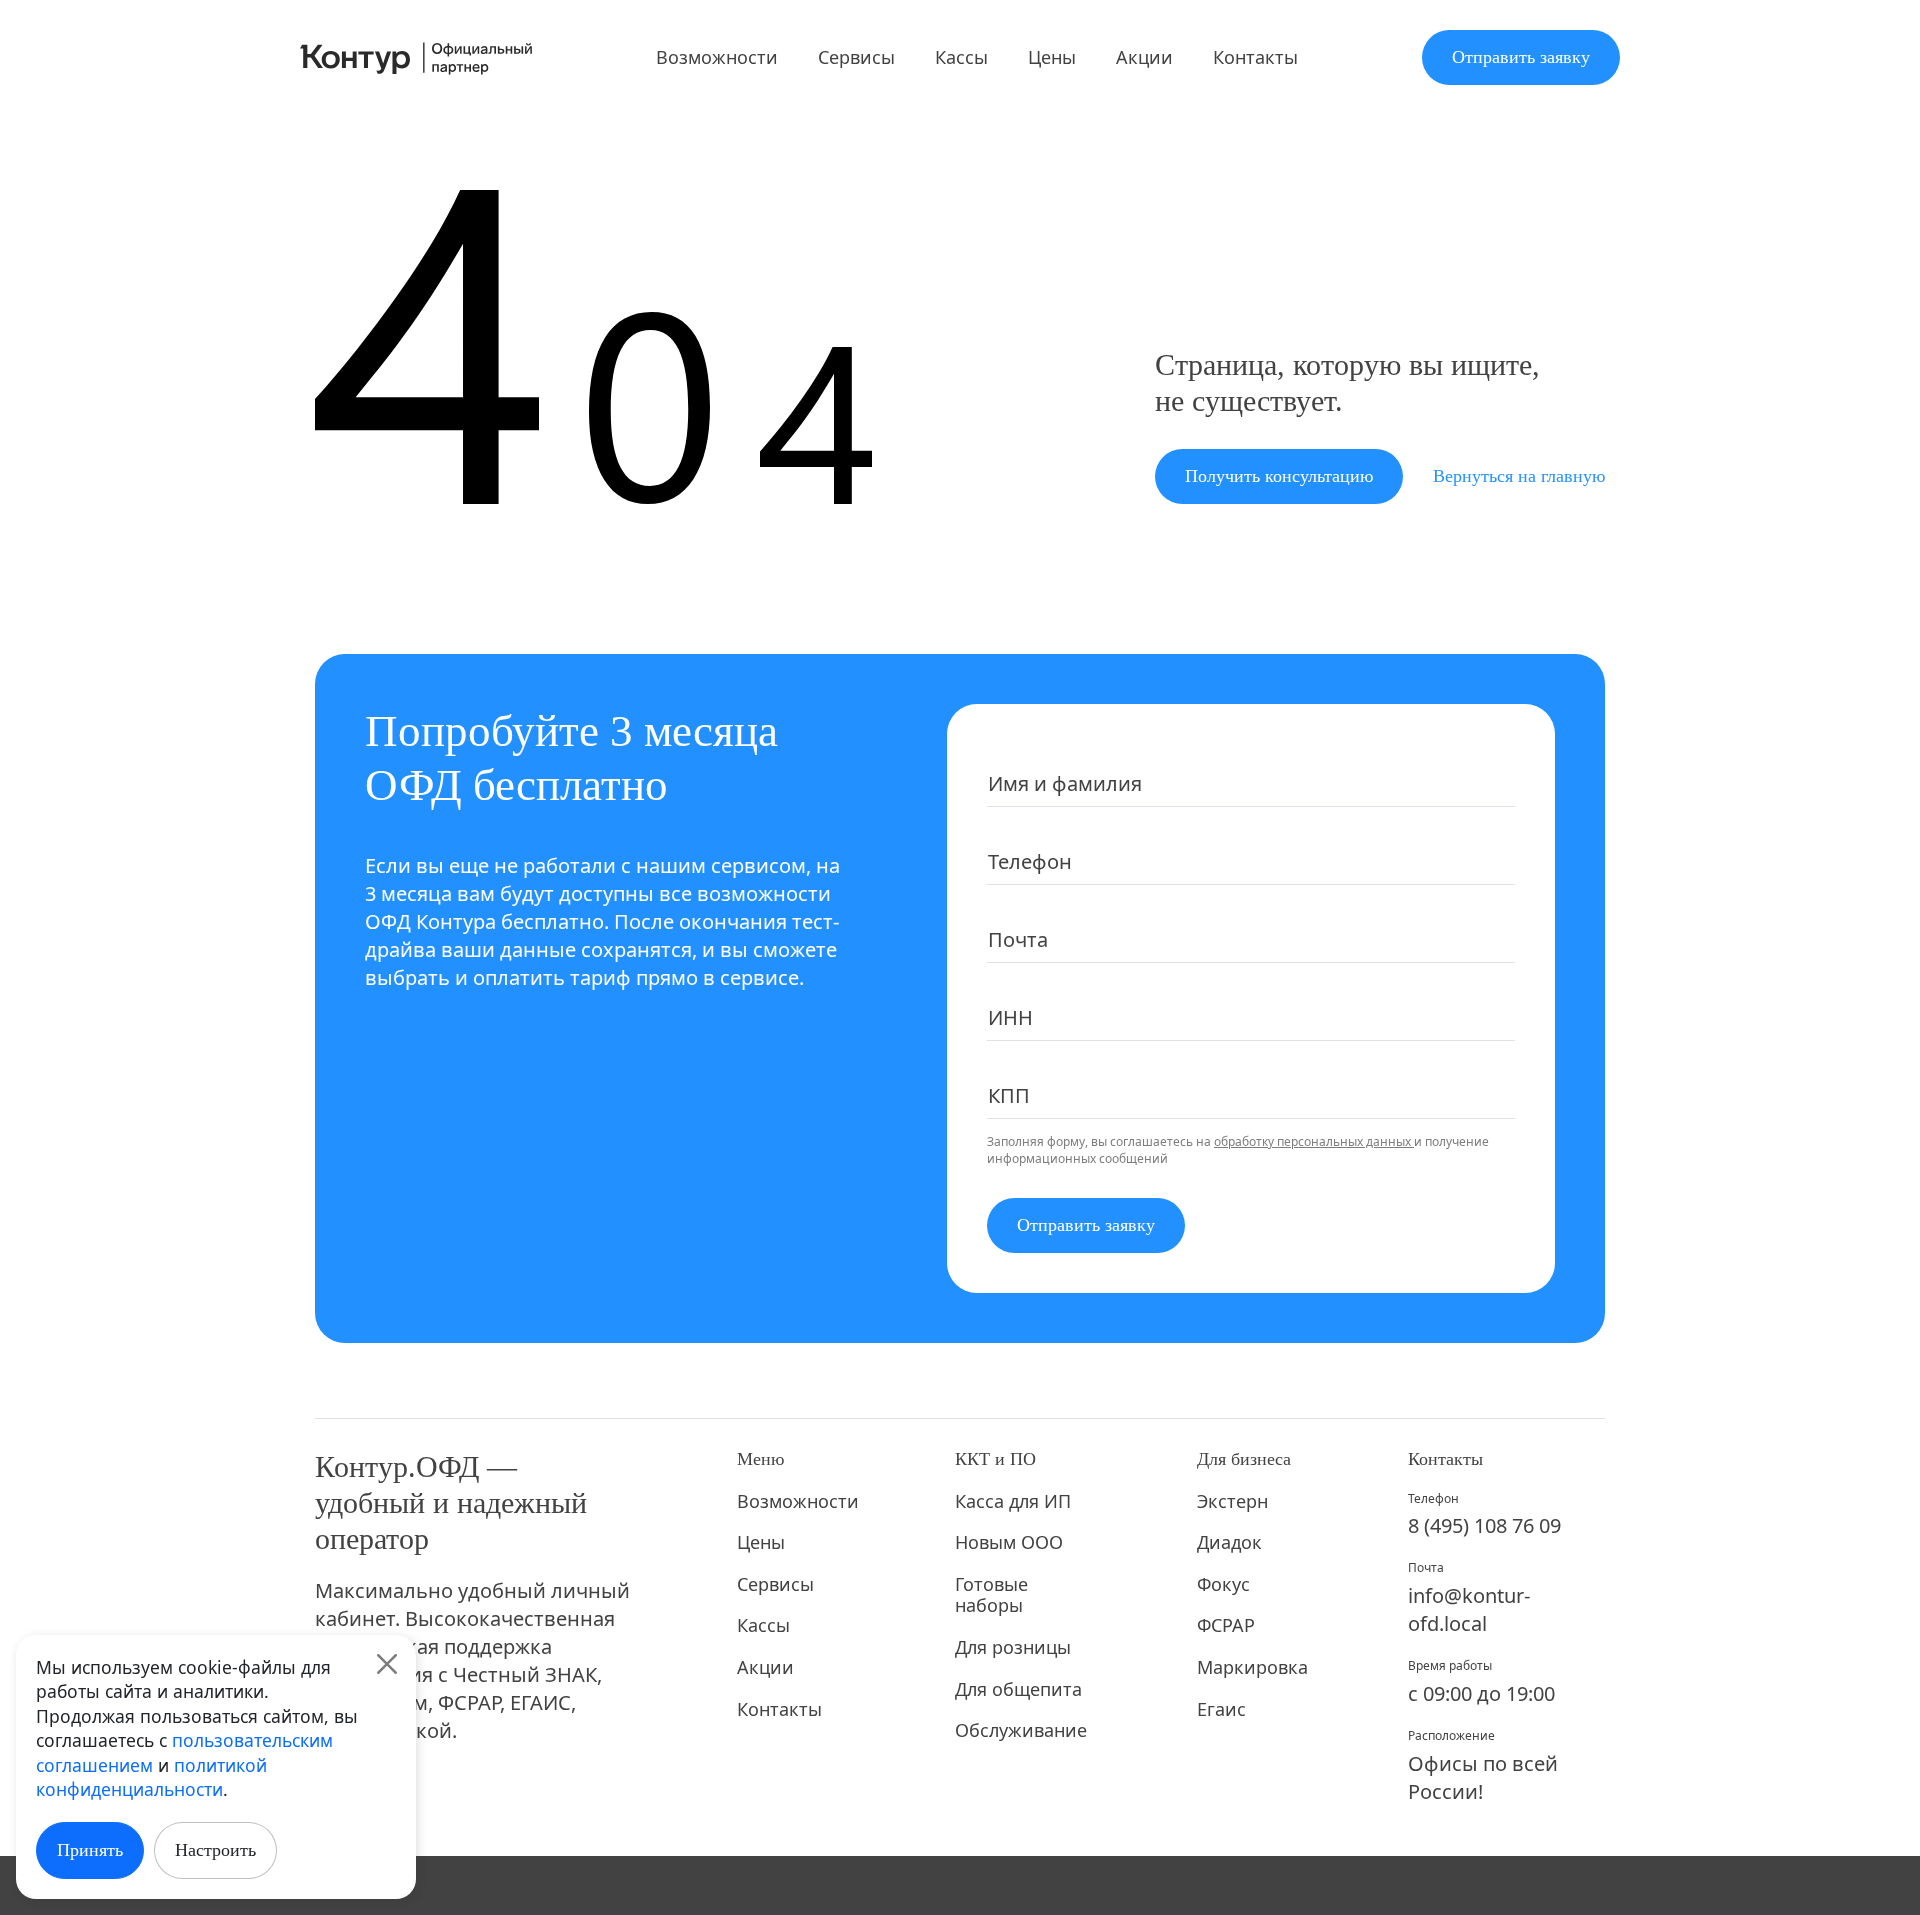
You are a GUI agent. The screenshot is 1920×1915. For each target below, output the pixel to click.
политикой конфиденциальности (151, 1777)
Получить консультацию (1279, 476)
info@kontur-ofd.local (1469, 1609)
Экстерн (1232, 1502)
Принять (90, 1850)
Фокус (1223, 1585)
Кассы (961, 57)
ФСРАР (1226, 1626)
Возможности (717, 57)
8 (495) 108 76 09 (1484, 1525)
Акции (1144, 57)
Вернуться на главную (1519, 476)
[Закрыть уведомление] (387, 1664)
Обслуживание (1021, 1731)
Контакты (1255, 57)
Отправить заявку (1521, 57)
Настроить (215, 1850)
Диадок (1229, 1543)
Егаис (1221, 1710)
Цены (1052, 57)
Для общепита (1018, 1690)
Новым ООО (1009, 1543)
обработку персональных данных (1314, 1141)
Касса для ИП (1013, 1502)
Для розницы (1013, 1648)
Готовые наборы (991, 1595)
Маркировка (1250, 1668)
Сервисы (856, 57)
